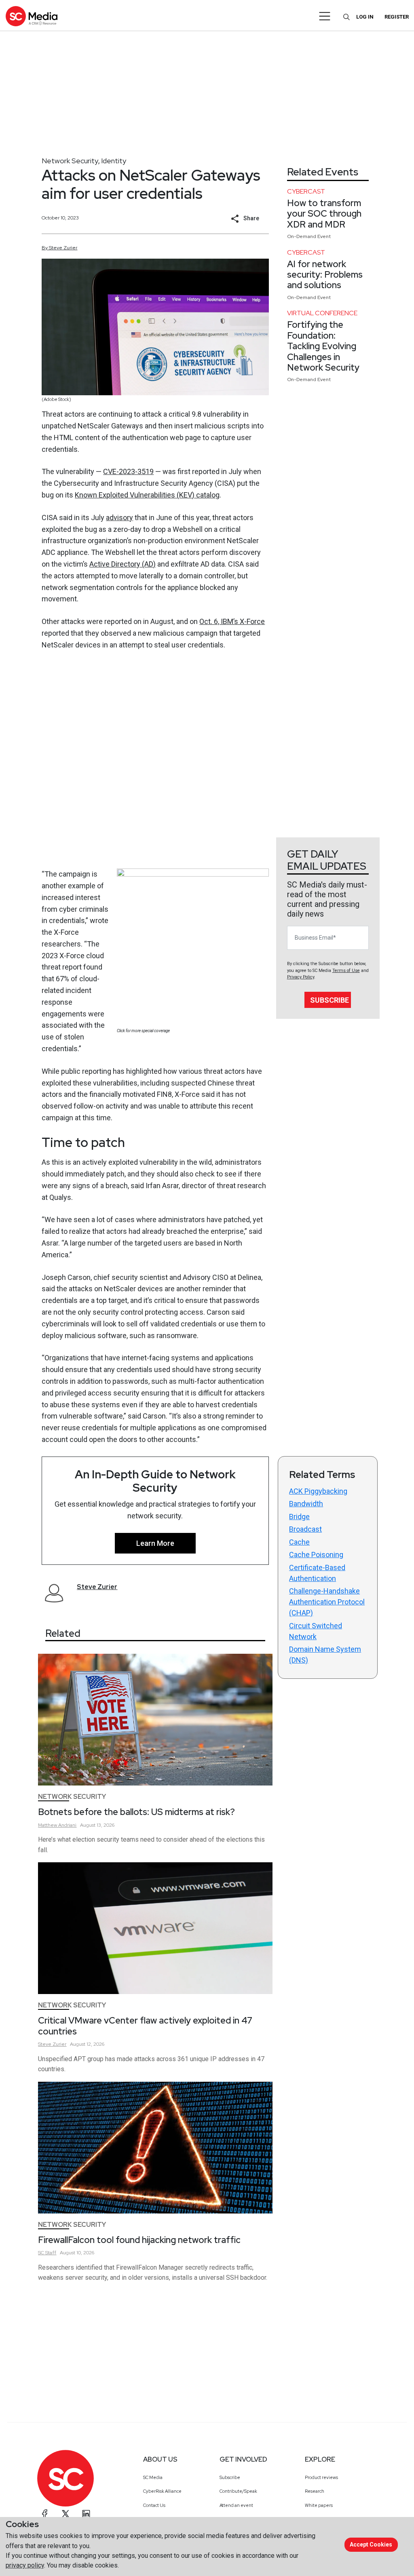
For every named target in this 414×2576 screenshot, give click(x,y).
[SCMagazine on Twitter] (65, 2514)
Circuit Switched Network (316, 1631)
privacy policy (25, 2565)
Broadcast (305, 1529)
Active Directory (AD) (123, 564)
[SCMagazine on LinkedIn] (86, 2514)
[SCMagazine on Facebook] (45, 2514)
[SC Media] (32, 16)
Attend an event (236, 2505)
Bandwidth (306, 1504)
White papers (319, 2505)
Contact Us (154, 2505)
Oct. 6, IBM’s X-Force (232, 621)
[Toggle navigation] (325, 16)
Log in (365, 17)
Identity (114, 161)
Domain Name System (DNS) (325, 1655)
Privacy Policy (301, 977)
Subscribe (330, 1000)
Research (315, 2491)
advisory (119, 518)
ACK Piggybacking (318, 1491)
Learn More (155, 1543)
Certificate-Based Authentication (317, 1573)
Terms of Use (346, 971)
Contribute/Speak (238, 2491)
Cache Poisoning (316, 1555)
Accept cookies (371, 2544)
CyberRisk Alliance (162, 2491)
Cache (299, 1542)
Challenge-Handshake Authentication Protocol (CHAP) (327, 1602)
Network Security (70, 161)
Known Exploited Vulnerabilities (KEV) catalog (147, 495)
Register (397, 17)
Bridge (299, 1517)
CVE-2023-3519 (128, 471)
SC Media (153, 2477)
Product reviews (321, 2477)
